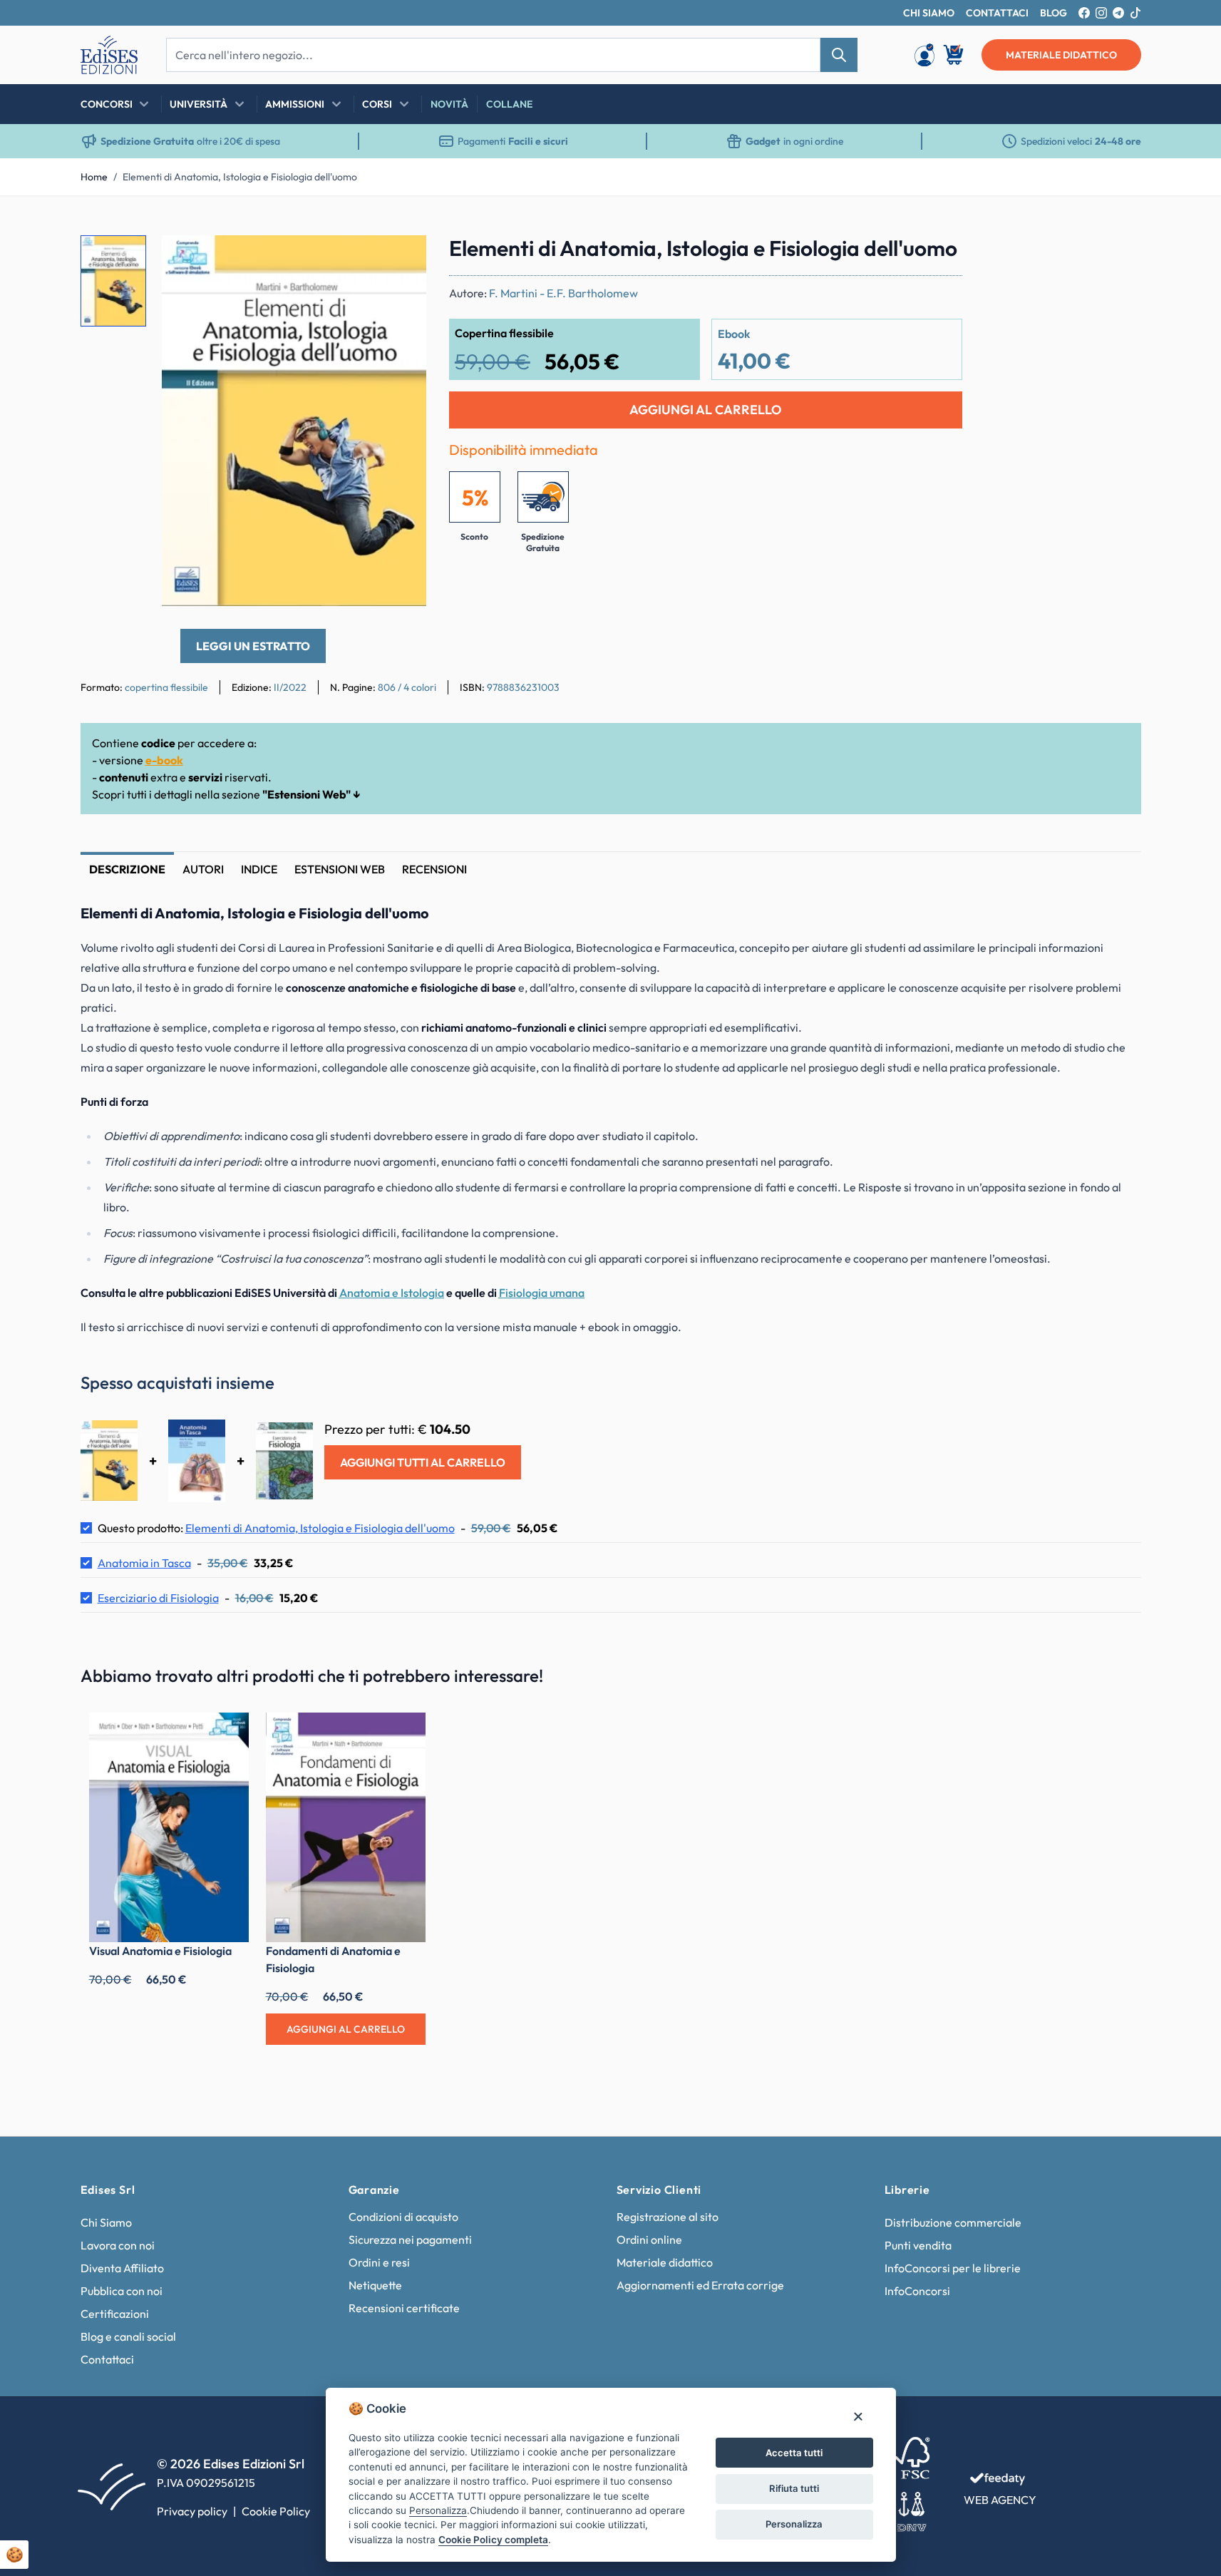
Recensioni (434, 869)
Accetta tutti (794, 2453)
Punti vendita (918, 2245)
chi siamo (929, 13)
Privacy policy (192, 2511)
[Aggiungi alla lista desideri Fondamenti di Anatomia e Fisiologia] (404, 1734)
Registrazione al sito (668, 2217)
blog (1053, 13)
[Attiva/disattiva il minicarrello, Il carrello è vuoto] (954, 55)
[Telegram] (1118, 13)
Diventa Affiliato (122, 2268)
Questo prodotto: (276, 1528)
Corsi (377, 104)
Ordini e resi (379, 2262)
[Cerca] (839, 55)
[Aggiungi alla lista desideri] (403, 258)
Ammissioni (295, 104)
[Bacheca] (924, 55)
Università (199, 104)
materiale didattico (1061, 55)
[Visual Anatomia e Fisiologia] (169, 1828)
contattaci (997, 13)
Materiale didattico (665, 2262)
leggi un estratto (253, 646)
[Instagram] (1101, 13)
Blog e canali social (128, 2336)
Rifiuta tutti (794, 2488)
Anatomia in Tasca (144, 1563)
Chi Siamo (106, 2222)
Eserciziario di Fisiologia (158, 1598)
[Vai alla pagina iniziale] (109, 55)
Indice (259, 869)
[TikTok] (1135, 13)
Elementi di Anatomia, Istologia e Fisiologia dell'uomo (240, 177)
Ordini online (649, 2239)
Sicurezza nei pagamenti (410, 2239)
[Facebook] (1084, 13)
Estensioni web (340, 869)
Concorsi (107, 104)
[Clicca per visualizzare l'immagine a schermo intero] (294, 421)
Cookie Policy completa (493, 2540)
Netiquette (375, 2285)
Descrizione (127, 869)
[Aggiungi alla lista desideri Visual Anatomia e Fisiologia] (227, 1734)
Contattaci (107, 2359)
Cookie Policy (276, 2511)
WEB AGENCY (1000, 2500)
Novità (449, 104)
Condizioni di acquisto (403, 2217)
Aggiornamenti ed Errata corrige (700, 2285)
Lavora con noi (118, 2245)
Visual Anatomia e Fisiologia (160, 1951)
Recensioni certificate (404, 2308)
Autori (203, 869)
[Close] (858, 2416)
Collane (509, 104)
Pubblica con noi (122, 2291)
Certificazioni (115, 2314)
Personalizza (794, 2524)
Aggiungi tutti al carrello (423, 1462)
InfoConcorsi (917, 2291)
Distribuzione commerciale (953, 2222)
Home (94, 177)
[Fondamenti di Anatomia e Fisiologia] (346, 1828)
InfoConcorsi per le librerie (953, 2268)
